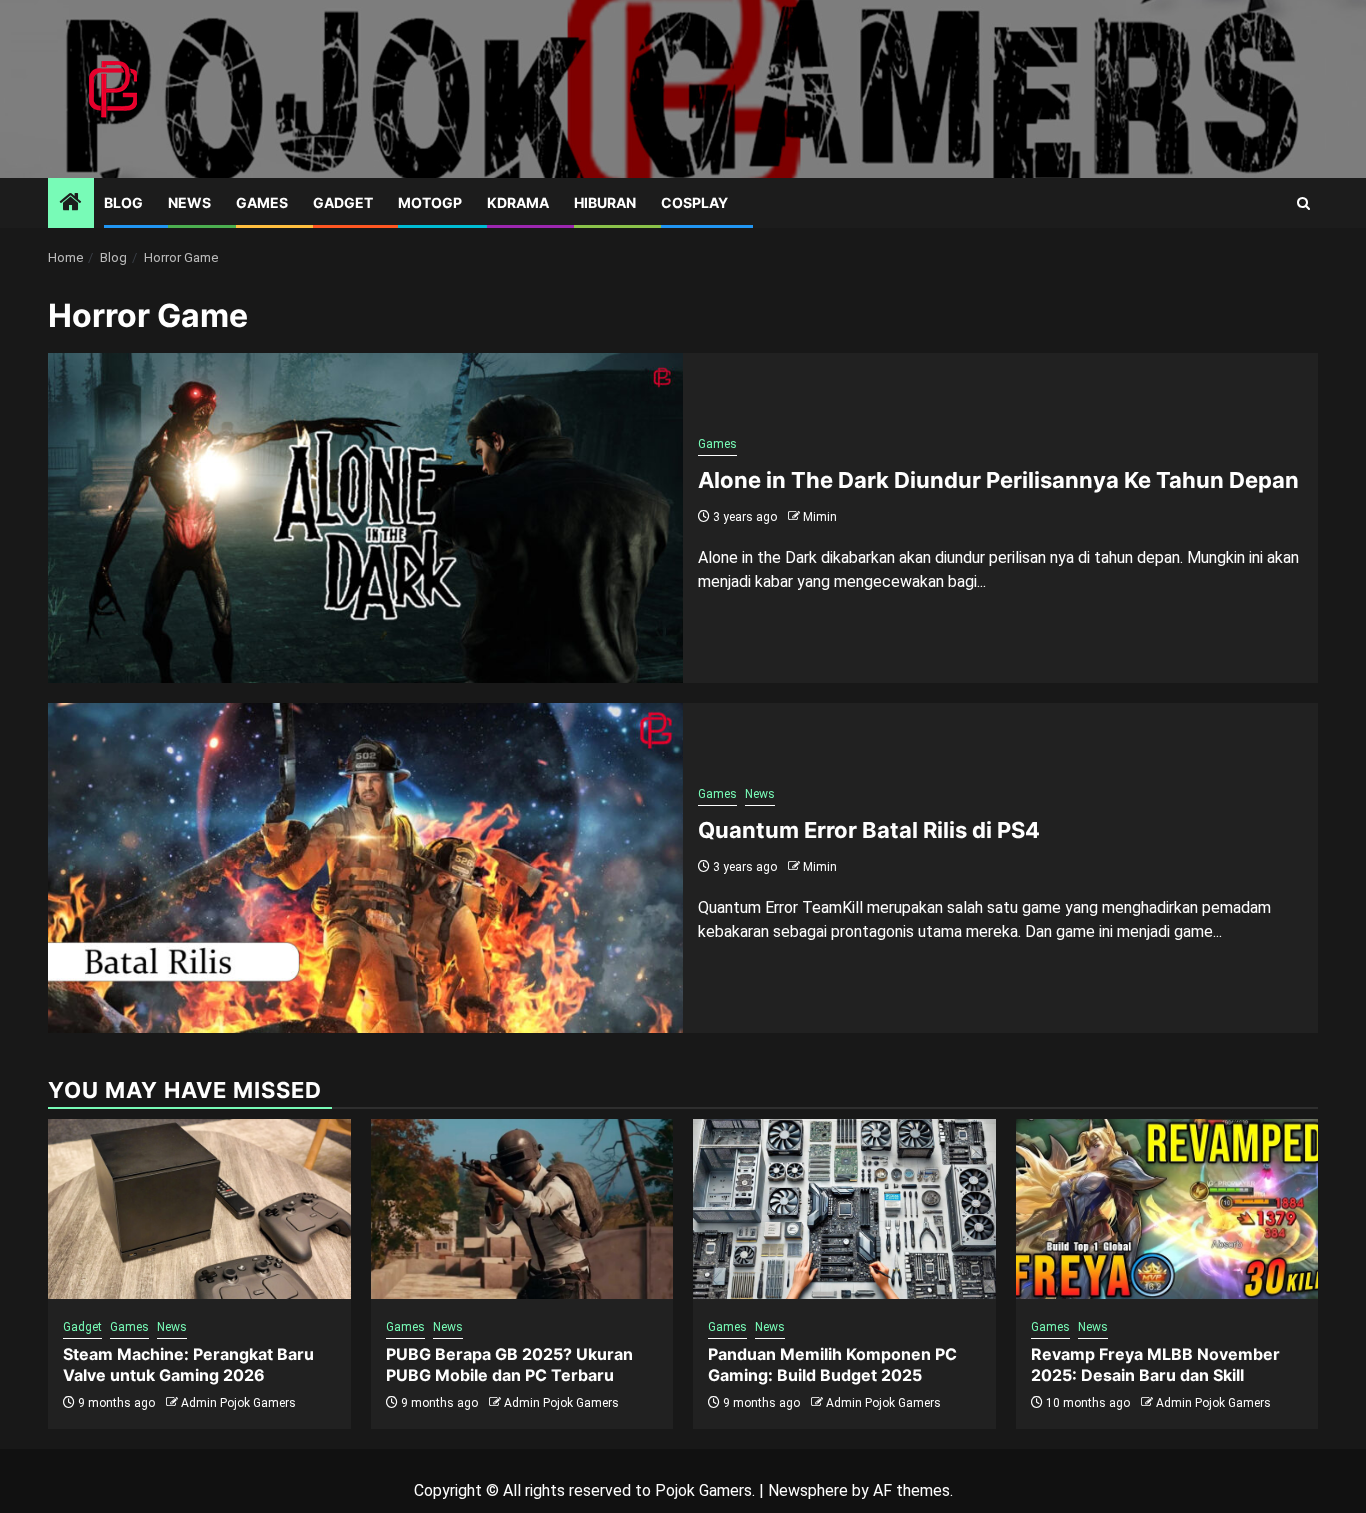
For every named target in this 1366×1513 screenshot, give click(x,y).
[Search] (1303, 203)
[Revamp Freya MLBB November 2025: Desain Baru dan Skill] (1167, 1209)
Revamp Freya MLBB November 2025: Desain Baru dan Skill (1155, 1364)
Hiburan (605, 202)
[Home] (71, 204)
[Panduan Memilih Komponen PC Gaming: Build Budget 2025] (844, 1209)
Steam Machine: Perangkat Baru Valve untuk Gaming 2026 (188, 1364)
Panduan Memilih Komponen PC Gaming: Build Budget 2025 (832, 1364)
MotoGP (430, 202)
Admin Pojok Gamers (238, 1403)
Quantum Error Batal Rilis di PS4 (869, 830)
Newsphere (808, 1490)
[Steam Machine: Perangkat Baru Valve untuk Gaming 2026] (199, 1209)
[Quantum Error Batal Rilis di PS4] (365, 868)
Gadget (343, 202)
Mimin (820, 517)
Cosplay (694, 202)
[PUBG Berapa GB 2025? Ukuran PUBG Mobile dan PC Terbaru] (522, 1209)
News (189, 202)
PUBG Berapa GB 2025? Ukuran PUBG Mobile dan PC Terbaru (509, 1364)
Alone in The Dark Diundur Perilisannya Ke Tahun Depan (998, 480)
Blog (123, 202)
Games (262, 202)
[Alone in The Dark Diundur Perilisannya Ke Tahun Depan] (365, 518)
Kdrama (518, 202)
